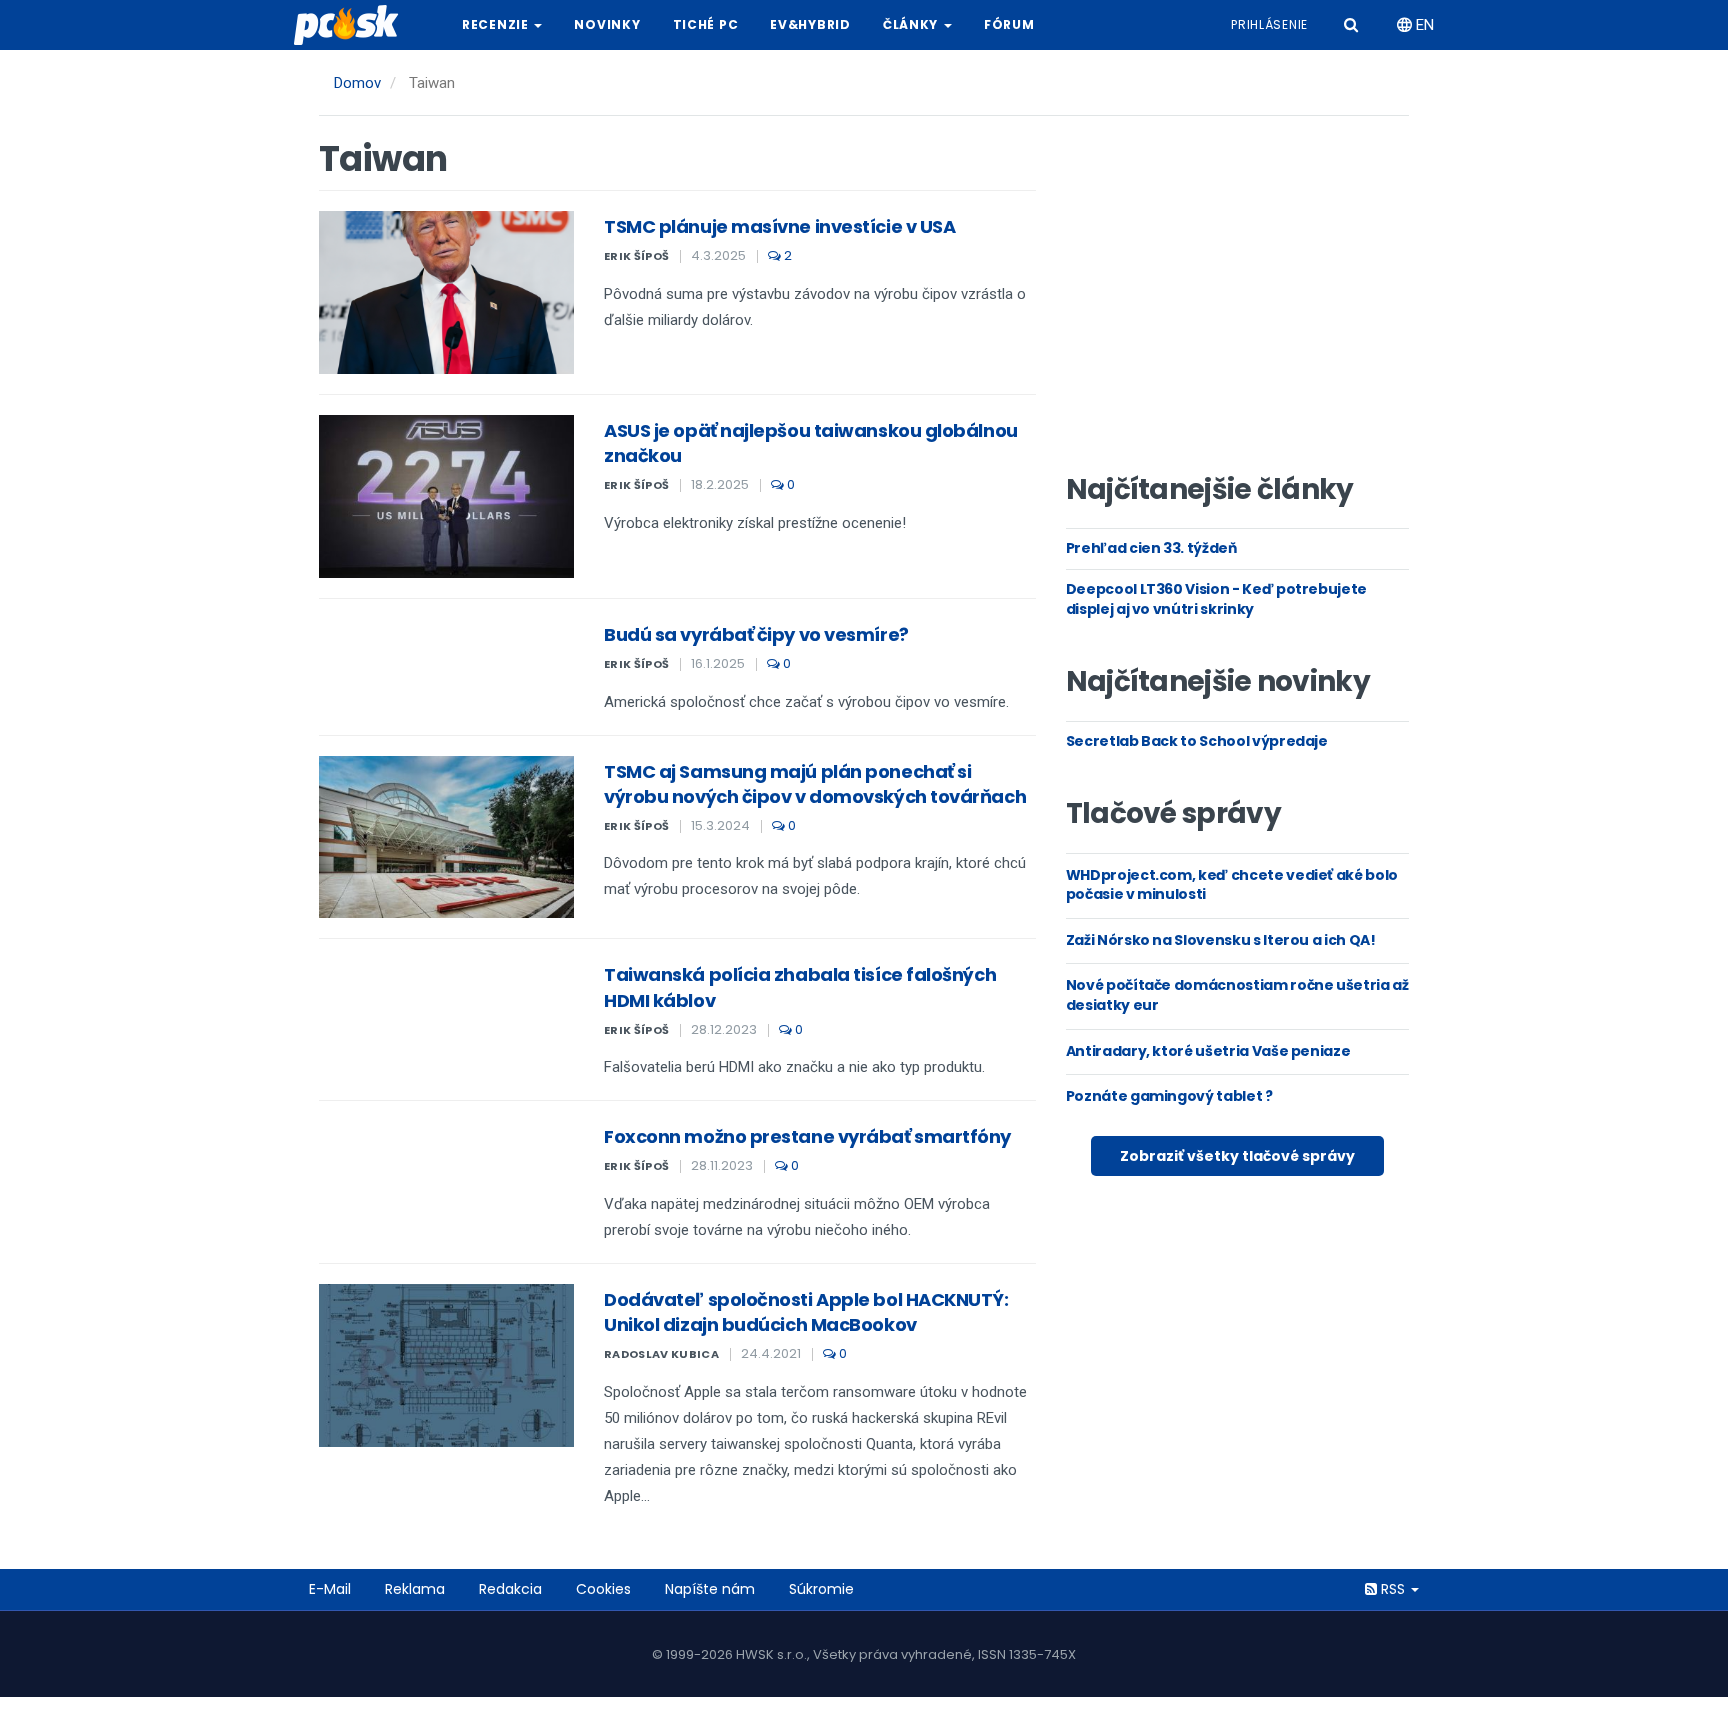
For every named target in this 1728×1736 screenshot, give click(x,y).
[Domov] (354, 25)
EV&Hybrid (810, 24)
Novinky (607, 24)
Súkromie (821, 1589)
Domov (357, 83)
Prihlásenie (1269, 24)
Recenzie (497, 24)
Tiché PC (706, 24)
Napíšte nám (710, 1589)
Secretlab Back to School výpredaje (1197, 741)
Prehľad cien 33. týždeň (1151, 548)
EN (1423, 25)
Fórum (1009, 24)
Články (912, 24)
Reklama (415, 1589)
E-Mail (330, 1589)
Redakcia (510, 1589)
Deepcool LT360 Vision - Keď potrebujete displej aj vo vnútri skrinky (1216, 599)
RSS (1393, 1589)
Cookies (603, 1589)
